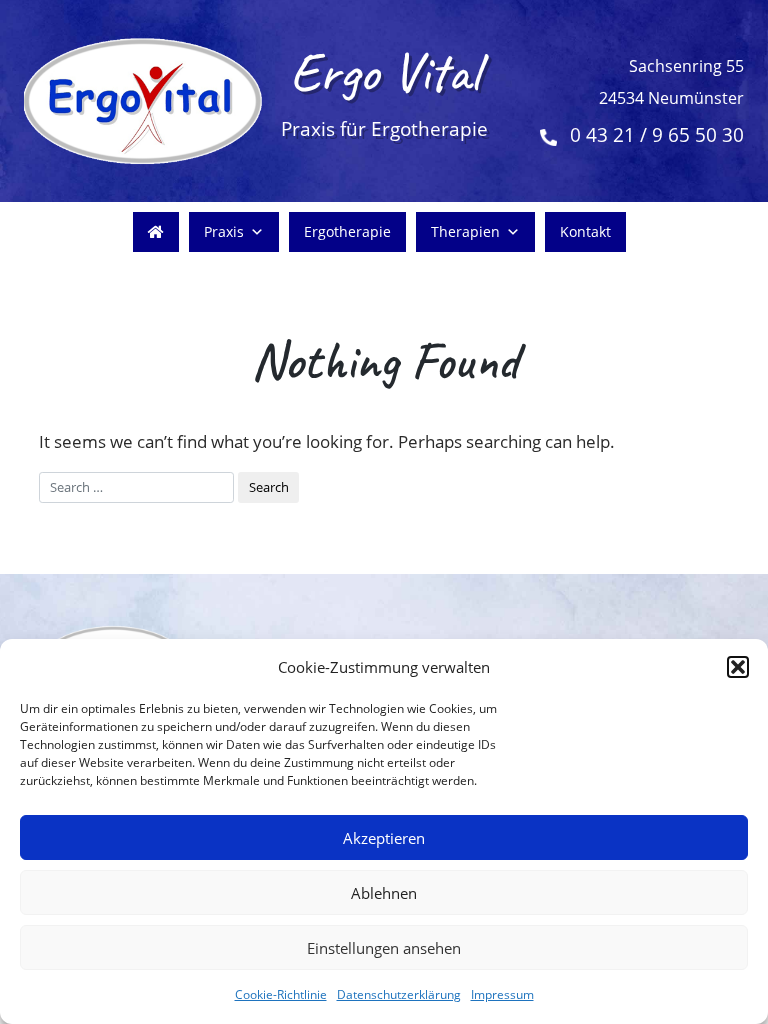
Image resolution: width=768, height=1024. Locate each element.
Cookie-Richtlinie (281, 994)
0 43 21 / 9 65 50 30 (657, 135)
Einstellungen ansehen (384, 948)
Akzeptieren (384, 838)
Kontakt (585, 231)
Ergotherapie (347, 231)
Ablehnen (384, 893)
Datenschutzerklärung (399, 994)
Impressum (502, 994)
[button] (738, 667)
